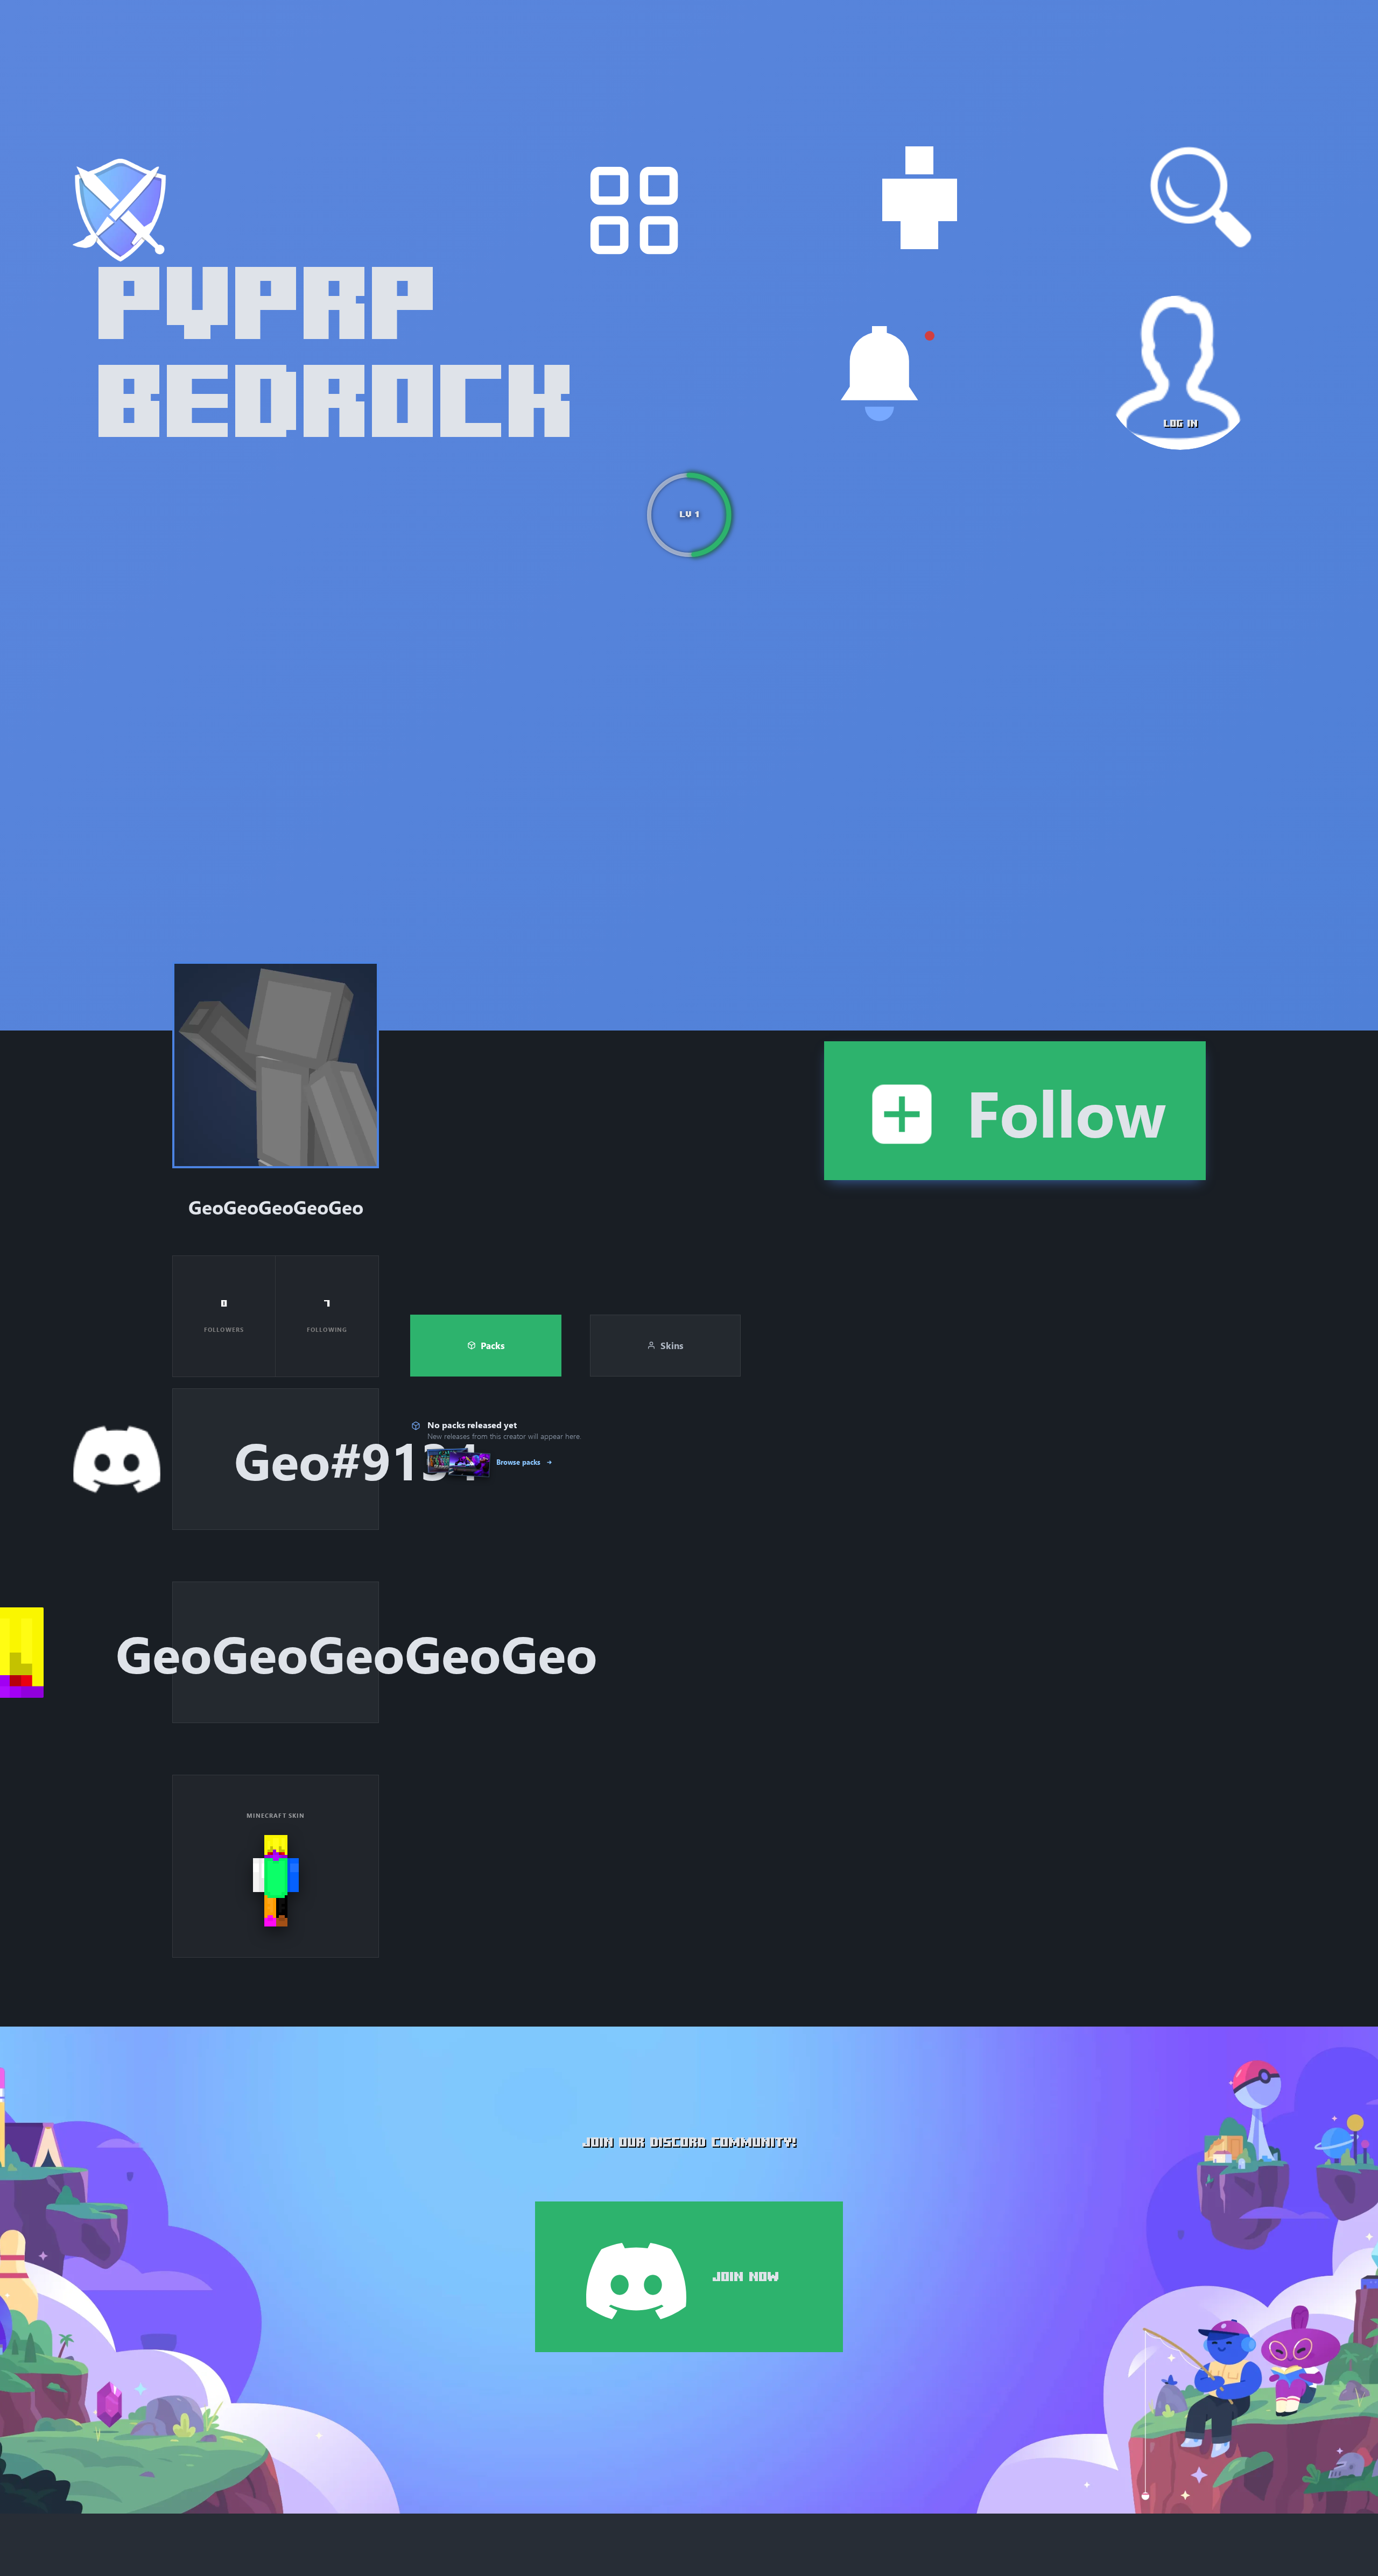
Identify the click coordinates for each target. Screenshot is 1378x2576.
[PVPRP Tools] (634, 210)
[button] (276, 1065)
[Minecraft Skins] (919, 197)
